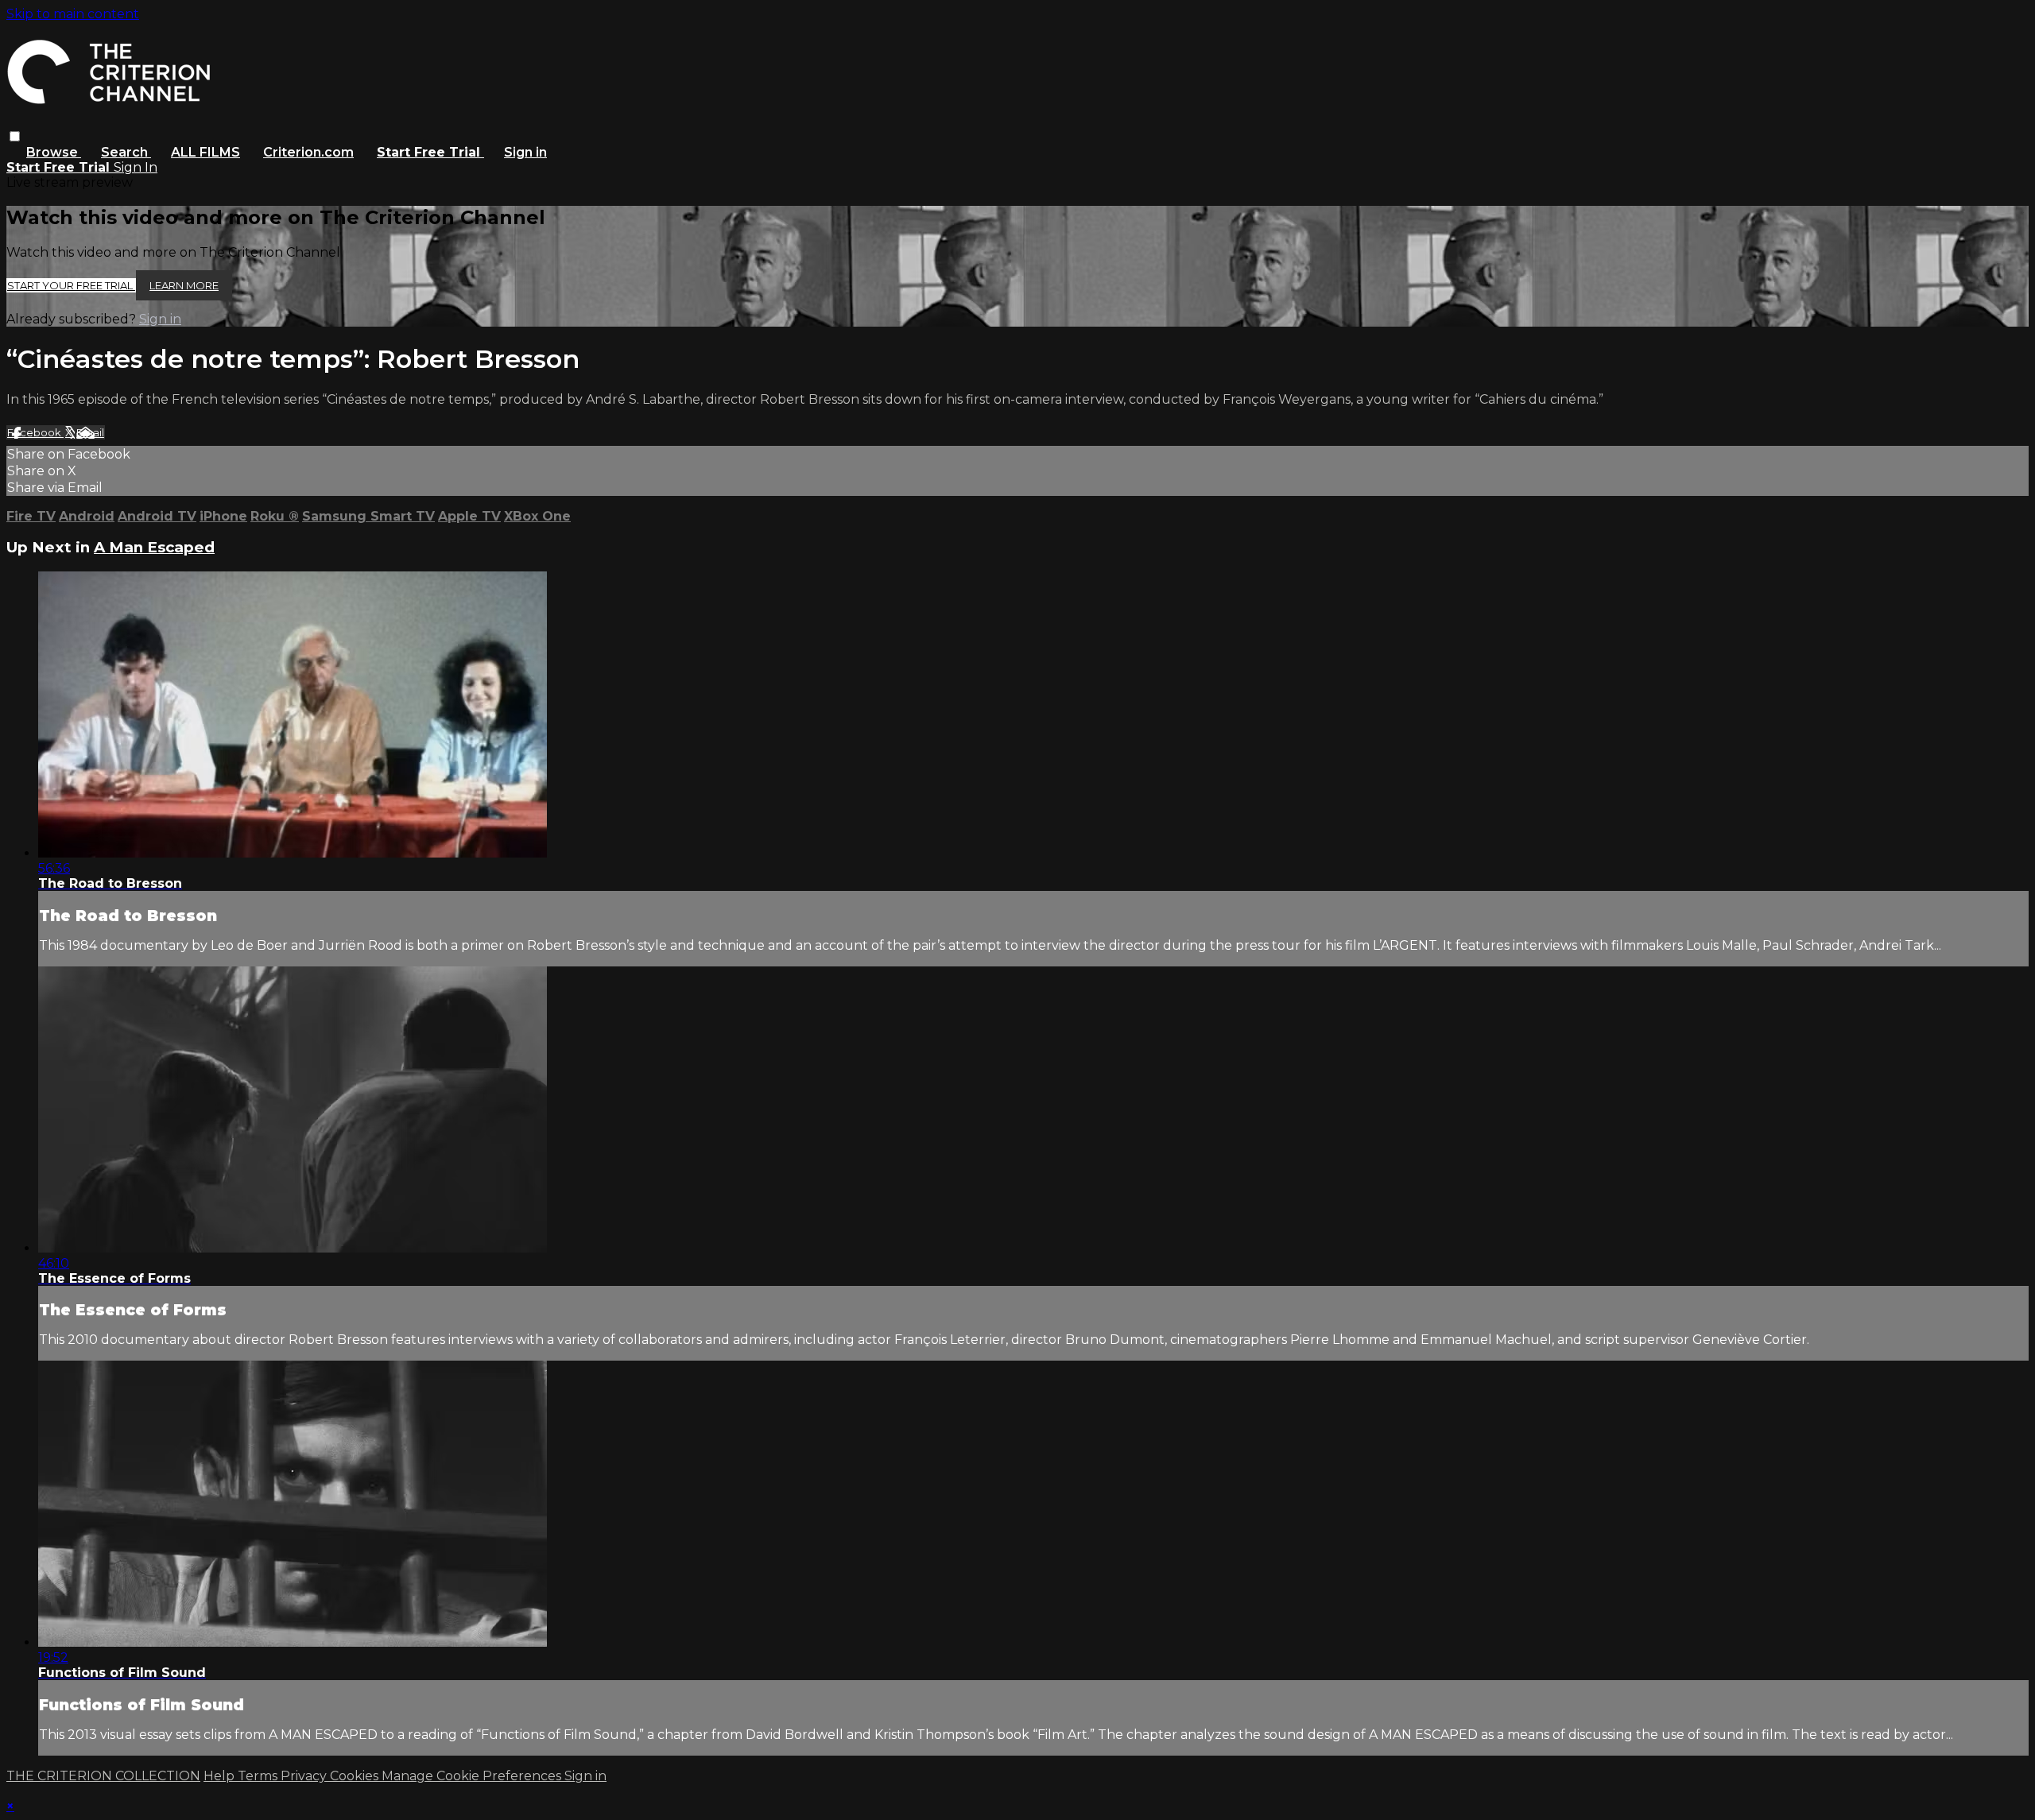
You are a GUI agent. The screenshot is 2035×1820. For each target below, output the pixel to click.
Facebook (35, 432)
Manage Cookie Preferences (473, 1776)
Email (90, 432)
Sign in (525, 152)
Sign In (136, 167)
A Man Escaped (154, 547)
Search (126, 152)
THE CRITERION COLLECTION (103, 1776)
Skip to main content (73, 14)
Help (221, 1776)
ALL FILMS (205, 152)
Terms (259, 1776)
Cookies (356, 1776)
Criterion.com (308, 152)
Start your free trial (71, 285)
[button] (15, 136)
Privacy (305, 1776)
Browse (54, 152)
